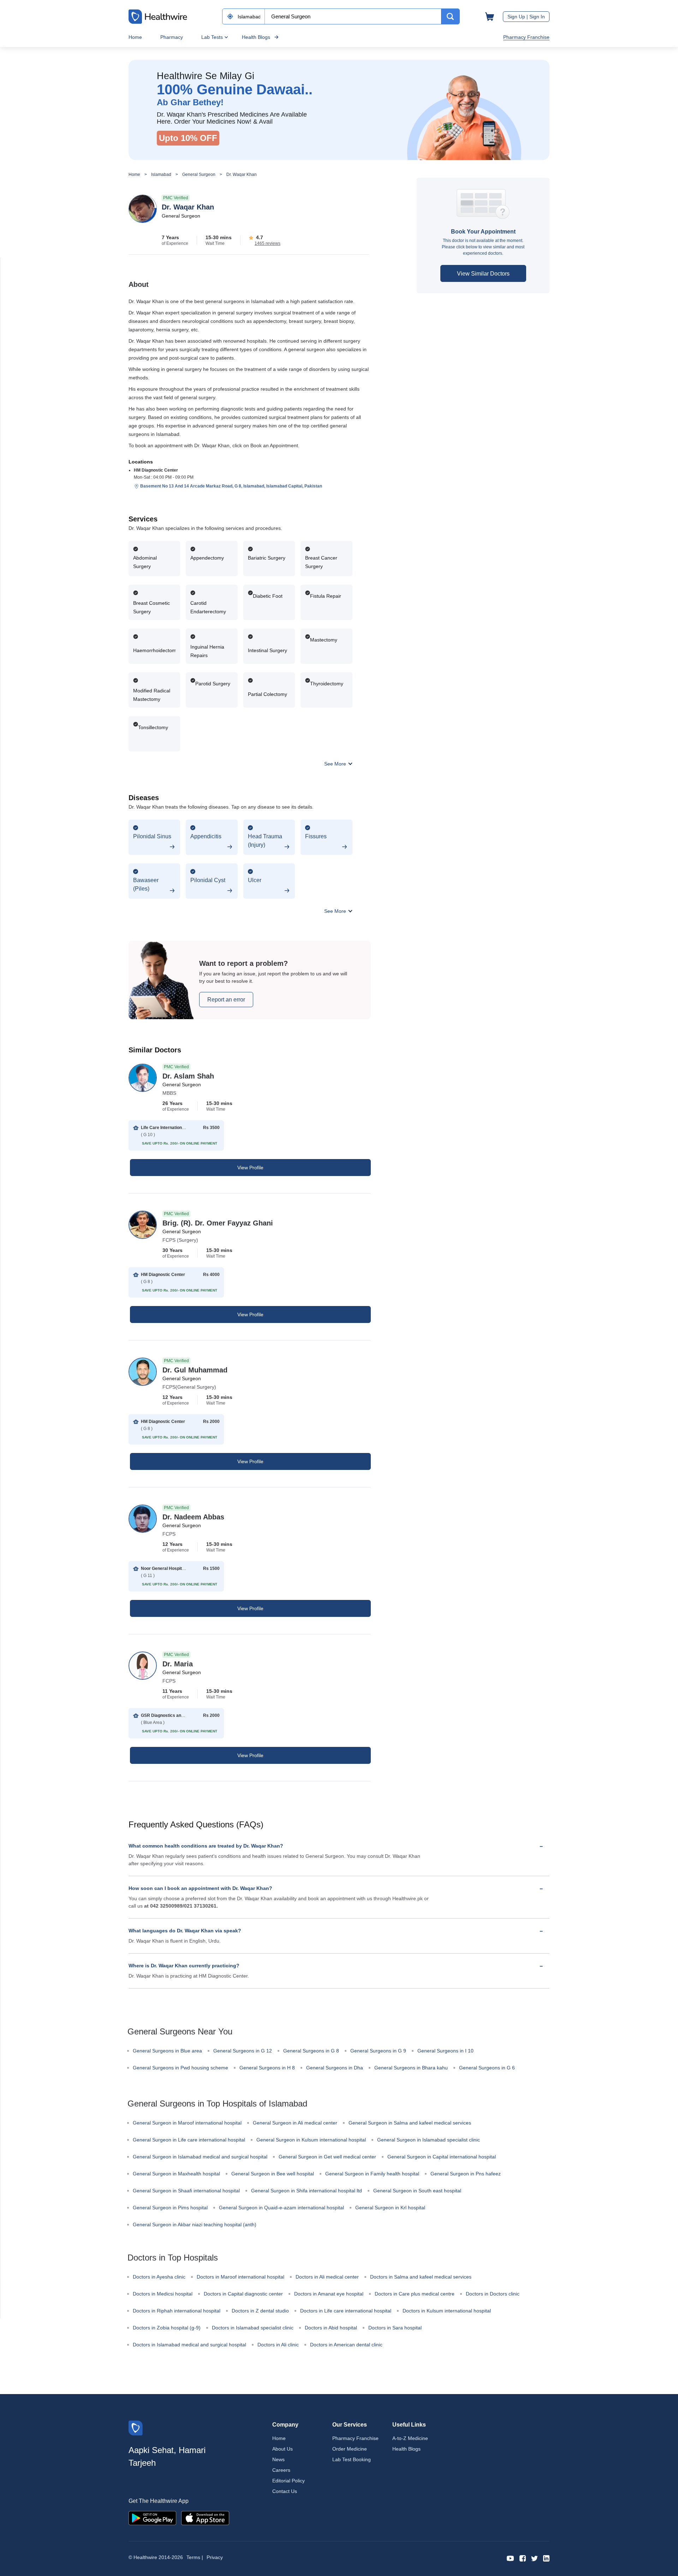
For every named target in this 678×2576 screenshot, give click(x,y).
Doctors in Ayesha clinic (159, 2277)
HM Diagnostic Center (156, 470)
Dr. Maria (178, 1664)
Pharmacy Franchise (526, 37)
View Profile (250, 1168)
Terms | (195, 2557)
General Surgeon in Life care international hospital (189, 2140)
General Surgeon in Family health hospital (372, 2174)
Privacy (215, 2557)
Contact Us (285, 2491)
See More (336, 764)
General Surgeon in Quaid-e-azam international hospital (281, 2208)
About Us (282, 2449)
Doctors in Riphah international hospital (177, 2311)
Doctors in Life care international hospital (346, 2311)
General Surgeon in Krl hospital (390, 2208)
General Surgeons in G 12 (243, 2051)
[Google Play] (152, 2518)
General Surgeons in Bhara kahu (411, 2068)
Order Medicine (350, 2449)
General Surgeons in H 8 (267, 2068)
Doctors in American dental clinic (346, 2345)
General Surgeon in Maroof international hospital (187, 2123)
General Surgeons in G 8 (311, 2051)
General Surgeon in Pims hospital (170, 2208)
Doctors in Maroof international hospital (240, 2277)
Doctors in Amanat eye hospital (329, 2294)
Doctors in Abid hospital (331, 2328)
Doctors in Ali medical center (327, 2277)
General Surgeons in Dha (335, 2068)
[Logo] (136, 2427)
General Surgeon (199, 175)
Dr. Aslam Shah (188, 1076)
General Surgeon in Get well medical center (327, 2157)
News (278, 2459)
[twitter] (534, 2558)
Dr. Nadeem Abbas (193, 1517)
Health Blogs (256, 37)
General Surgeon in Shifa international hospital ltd (307, 2191)
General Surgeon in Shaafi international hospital (186, 2191)
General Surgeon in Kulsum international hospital (311, 2140)
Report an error (226, 1000)
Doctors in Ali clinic (278, 2345)
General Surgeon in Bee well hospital (273, 2174)
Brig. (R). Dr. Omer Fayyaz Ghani (218, 1223)
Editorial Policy (289, 2481)
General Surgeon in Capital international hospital (442, 2157)
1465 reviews (267, 243)
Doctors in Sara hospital (395, 2328)
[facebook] (523, 2558)
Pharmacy (172, 37)
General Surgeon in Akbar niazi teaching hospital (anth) (195, 2225)
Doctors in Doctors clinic (493, 2294)
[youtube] (510, 2558)
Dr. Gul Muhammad (195, 1370)
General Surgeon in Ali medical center (295, 2123)
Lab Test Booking (352, 2459)
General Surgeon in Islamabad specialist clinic (429, 2140)
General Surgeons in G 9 (378, 2051)
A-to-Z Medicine (410, 2438)
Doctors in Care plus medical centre (415, 2294)
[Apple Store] (205, 2518)
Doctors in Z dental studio (260, 2311)
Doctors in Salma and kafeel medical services (421, 2277)
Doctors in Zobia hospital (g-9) (167, 2328)
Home (135, 37)
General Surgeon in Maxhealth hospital (176, 2174)
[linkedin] (546, 2558)
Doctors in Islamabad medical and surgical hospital (189, 2345)
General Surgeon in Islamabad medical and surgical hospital (200, 2157)
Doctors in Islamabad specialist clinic (253, 2328)
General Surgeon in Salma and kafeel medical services (410, 2123)
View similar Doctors (483, 274)
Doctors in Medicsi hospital (163, 2294)
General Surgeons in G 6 (487, 2068)
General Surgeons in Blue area (167, 2051)
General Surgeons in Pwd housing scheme (180, 2068)
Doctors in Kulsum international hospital (447, 2311)
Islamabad (161, 175)
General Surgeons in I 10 (445, 2051)
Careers (281, 2470)
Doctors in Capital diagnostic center (243, 2294)
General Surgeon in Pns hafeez (466, 2174)
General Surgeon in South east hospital (417, 2191)
